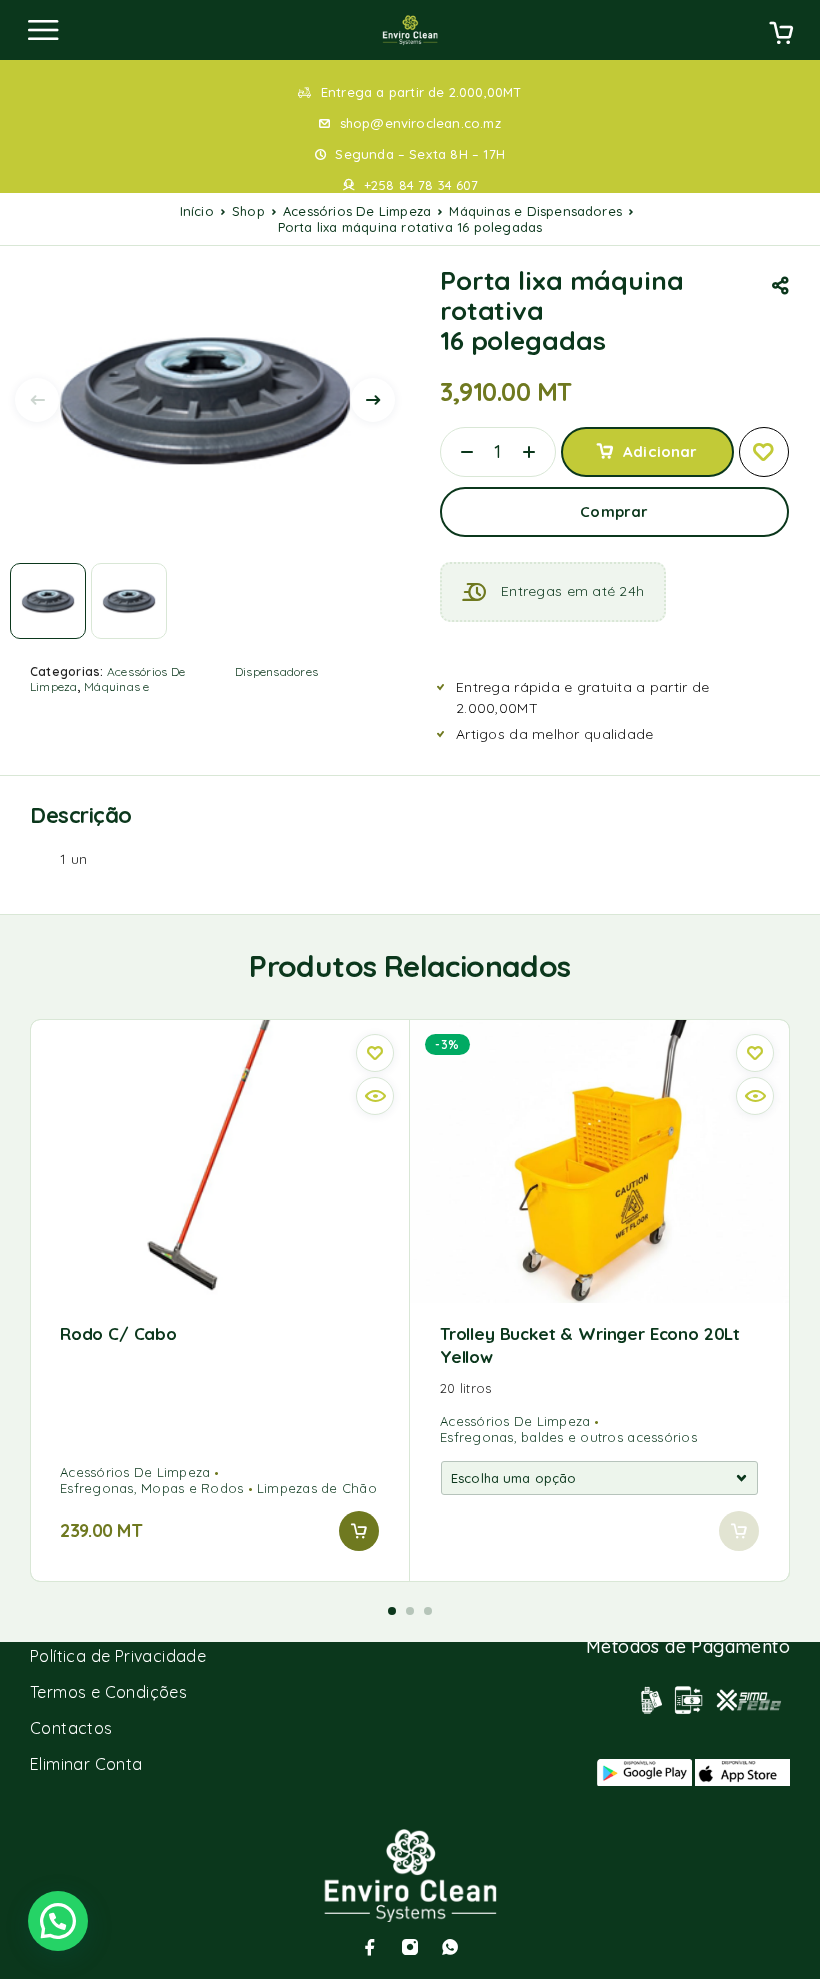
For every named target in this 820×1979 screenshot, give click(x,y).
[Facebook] (370, 1947)
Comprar (614, 511)
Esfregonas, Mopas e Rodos (152, 1488)
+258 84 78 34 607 (421, 185)
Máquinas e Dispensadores (535, 211)
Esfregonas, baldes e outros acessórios (568, 1437)
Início (197, 211)
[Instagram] (410, 1947)
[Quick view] (375, 1096)
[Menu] (43, 30)
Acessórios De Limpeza (357, 211)
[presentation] (37, 400)
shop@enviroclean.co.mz (420, 123)
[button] (359, 1531)
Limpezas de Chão (317, 1488)
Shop (248, 211)
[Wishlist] (764, 452)
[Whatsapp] (450, 1947)
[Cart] (781, 35)
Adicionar (660, 451)
